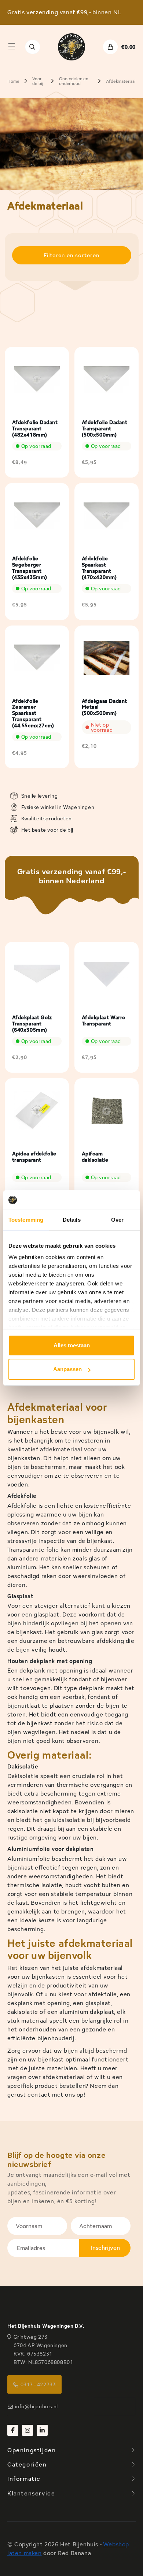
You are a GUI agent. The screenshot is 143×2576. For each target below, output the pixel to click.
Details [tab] (72, 1220)
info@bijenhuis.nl (36, 2406)
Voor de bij (38, 81)
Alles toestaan (72, 1345)
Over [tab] (117, 1220)
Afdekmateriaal (121, 81)
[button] (12, 46)
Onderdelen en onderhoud (74, 81)
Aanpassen (67, 1369)
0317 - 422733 (38, 2384)
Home (13, 81)
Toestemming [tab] (26, 1220)
